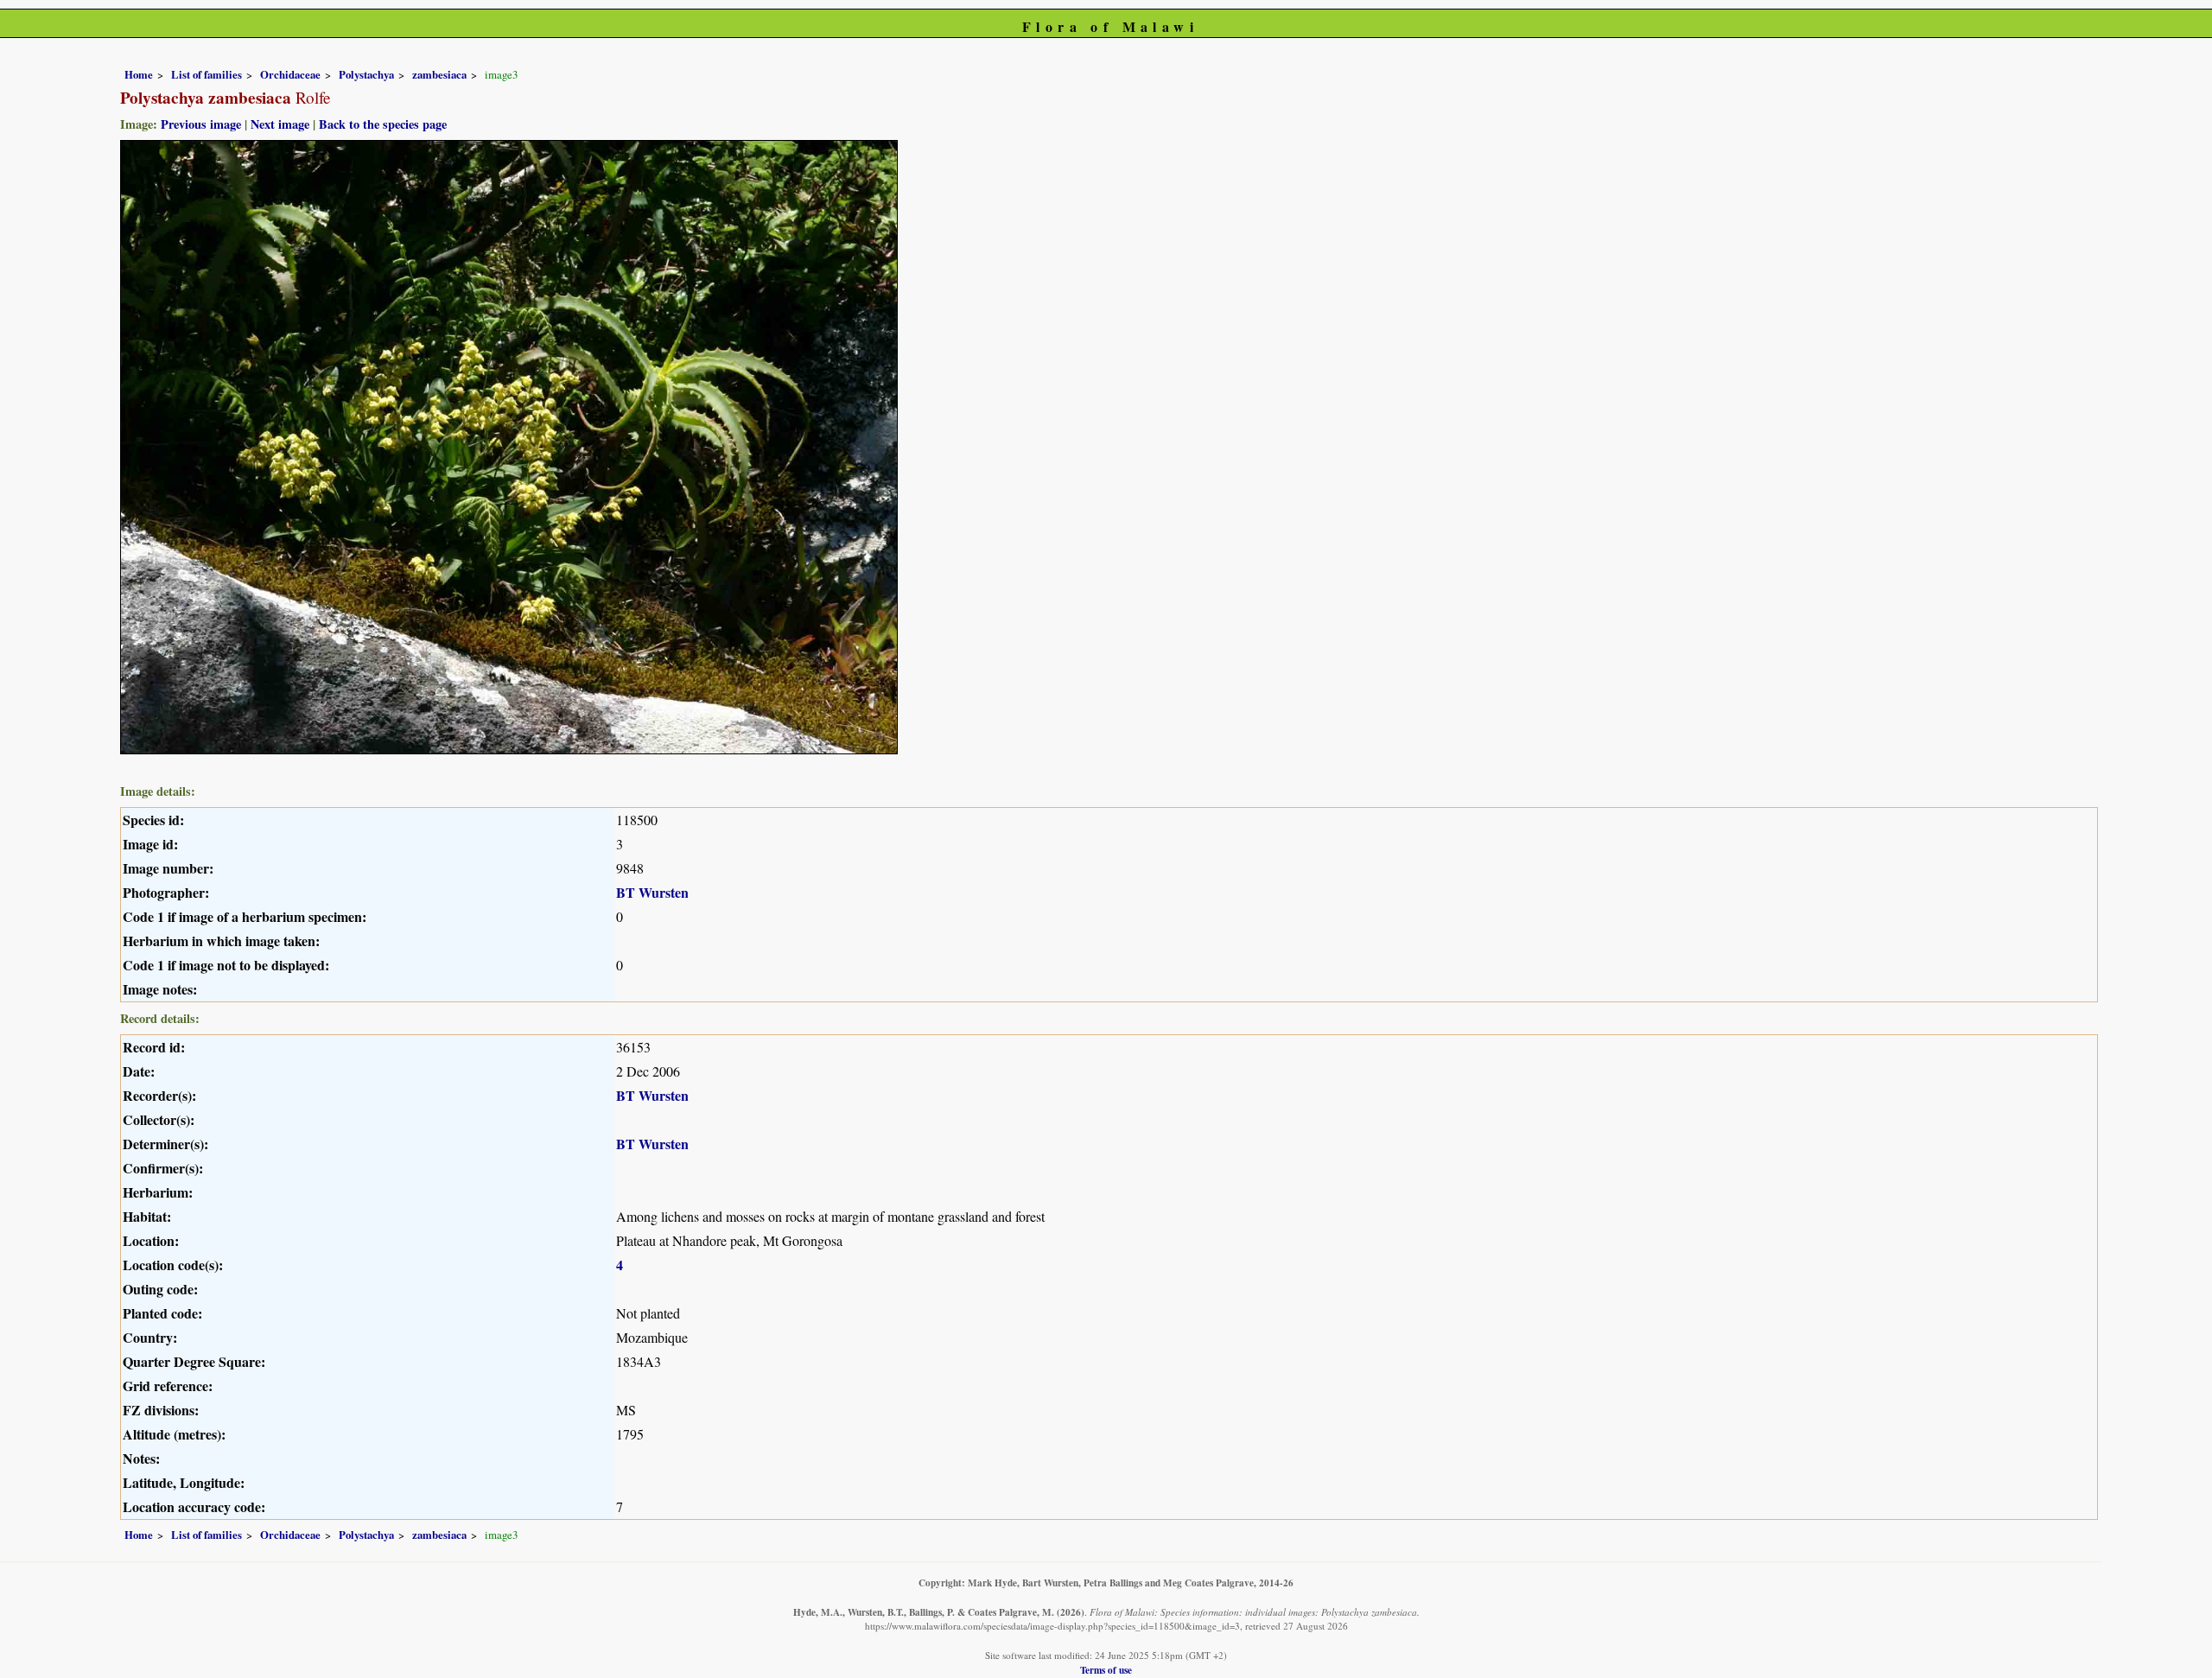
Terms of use (1106, 1670)
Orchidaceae (290, 74)
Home (139, 74)
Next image (280, 124)
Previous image (201, 124)
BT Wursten (652, 892)
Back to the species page (383, 124)
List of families (207, 74)
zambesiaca (439, 74)
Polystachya (366, 74)
